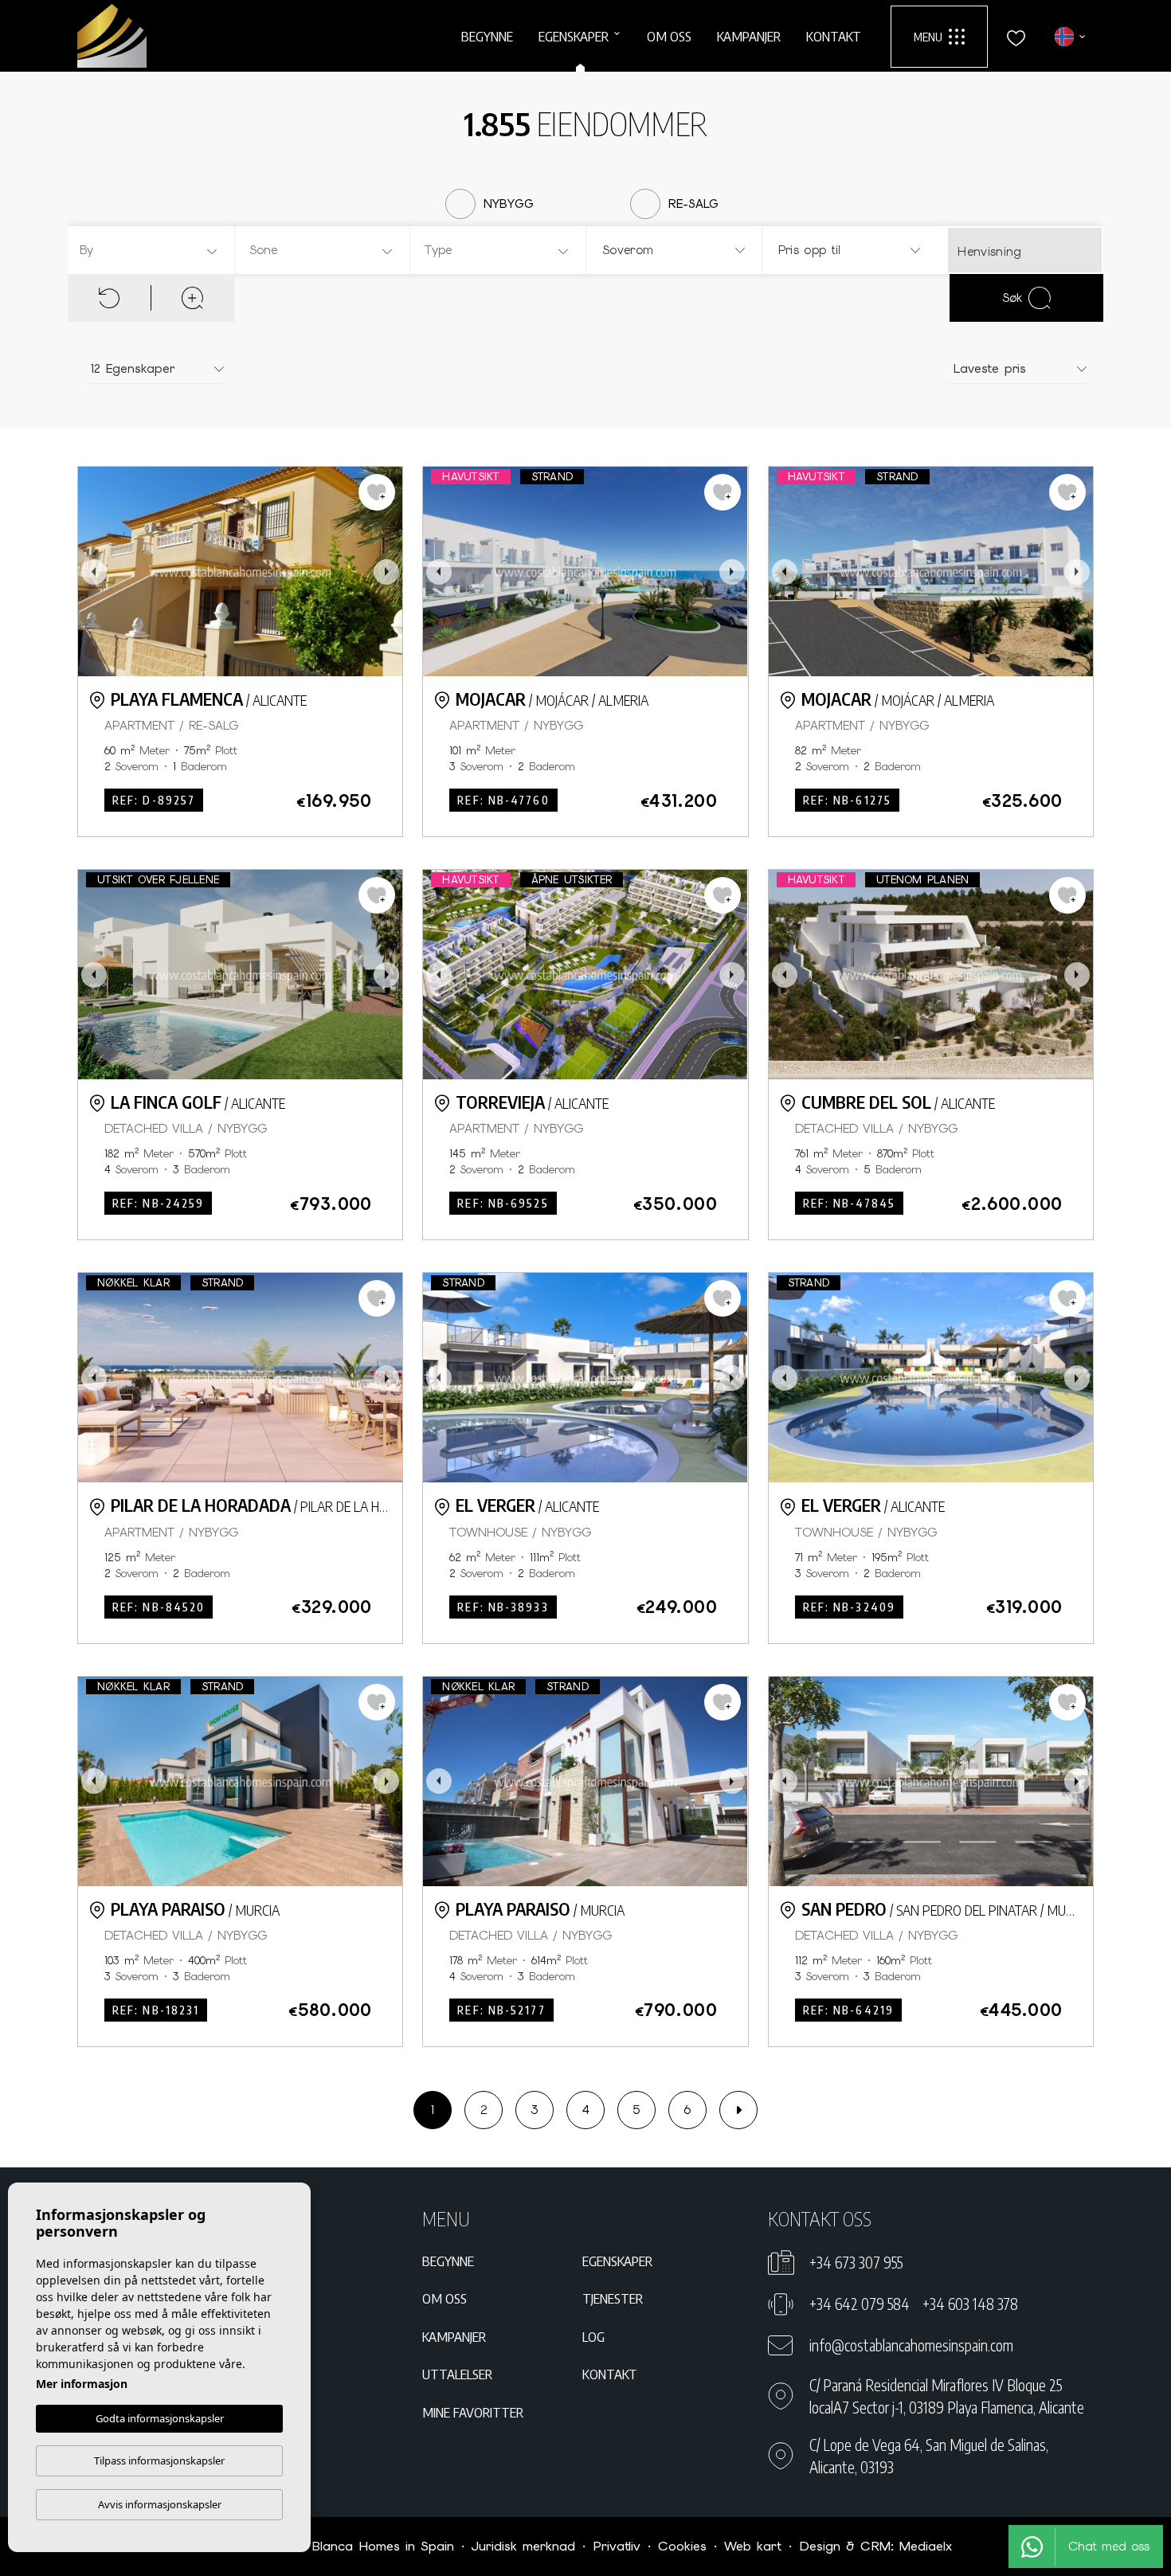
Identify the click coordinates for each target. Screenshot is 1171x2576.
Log (593, 2336)
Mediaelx (926, 2546)
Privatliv (617, 2546)
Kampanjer (749, 36)
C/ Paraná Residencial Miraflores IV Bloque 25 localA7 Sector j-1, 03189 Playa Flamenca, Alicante (947, 2396)
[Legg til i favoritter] (377, 492)
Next (386, 572)
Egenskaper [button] (574, 36)
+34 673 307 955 (856, 2262)
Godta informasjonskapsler (160, 2418)
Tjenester (613, 2298)
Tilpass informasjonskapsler (159, 2461)
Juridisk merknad (523, 2546)
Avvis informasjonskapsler (160, 2504)
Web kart (753, 2546)
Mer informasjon (82, 2384)
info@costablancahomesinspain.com (911, 2345)
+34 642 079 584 (860, 2304)
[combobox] (149, 250)
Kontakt (834, 36)
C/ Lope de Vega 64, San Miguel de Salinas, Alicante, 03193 (929, 2456)
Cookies (682, 2546)
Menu (928, 37)
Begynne (487, 36)
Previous (94, 572)
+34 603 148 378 (970, 2304)
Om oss (669, 36)
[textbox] (153, 251)
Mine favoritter (473, 2412)
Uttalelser (457, 2374)
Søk (1012, 298)
